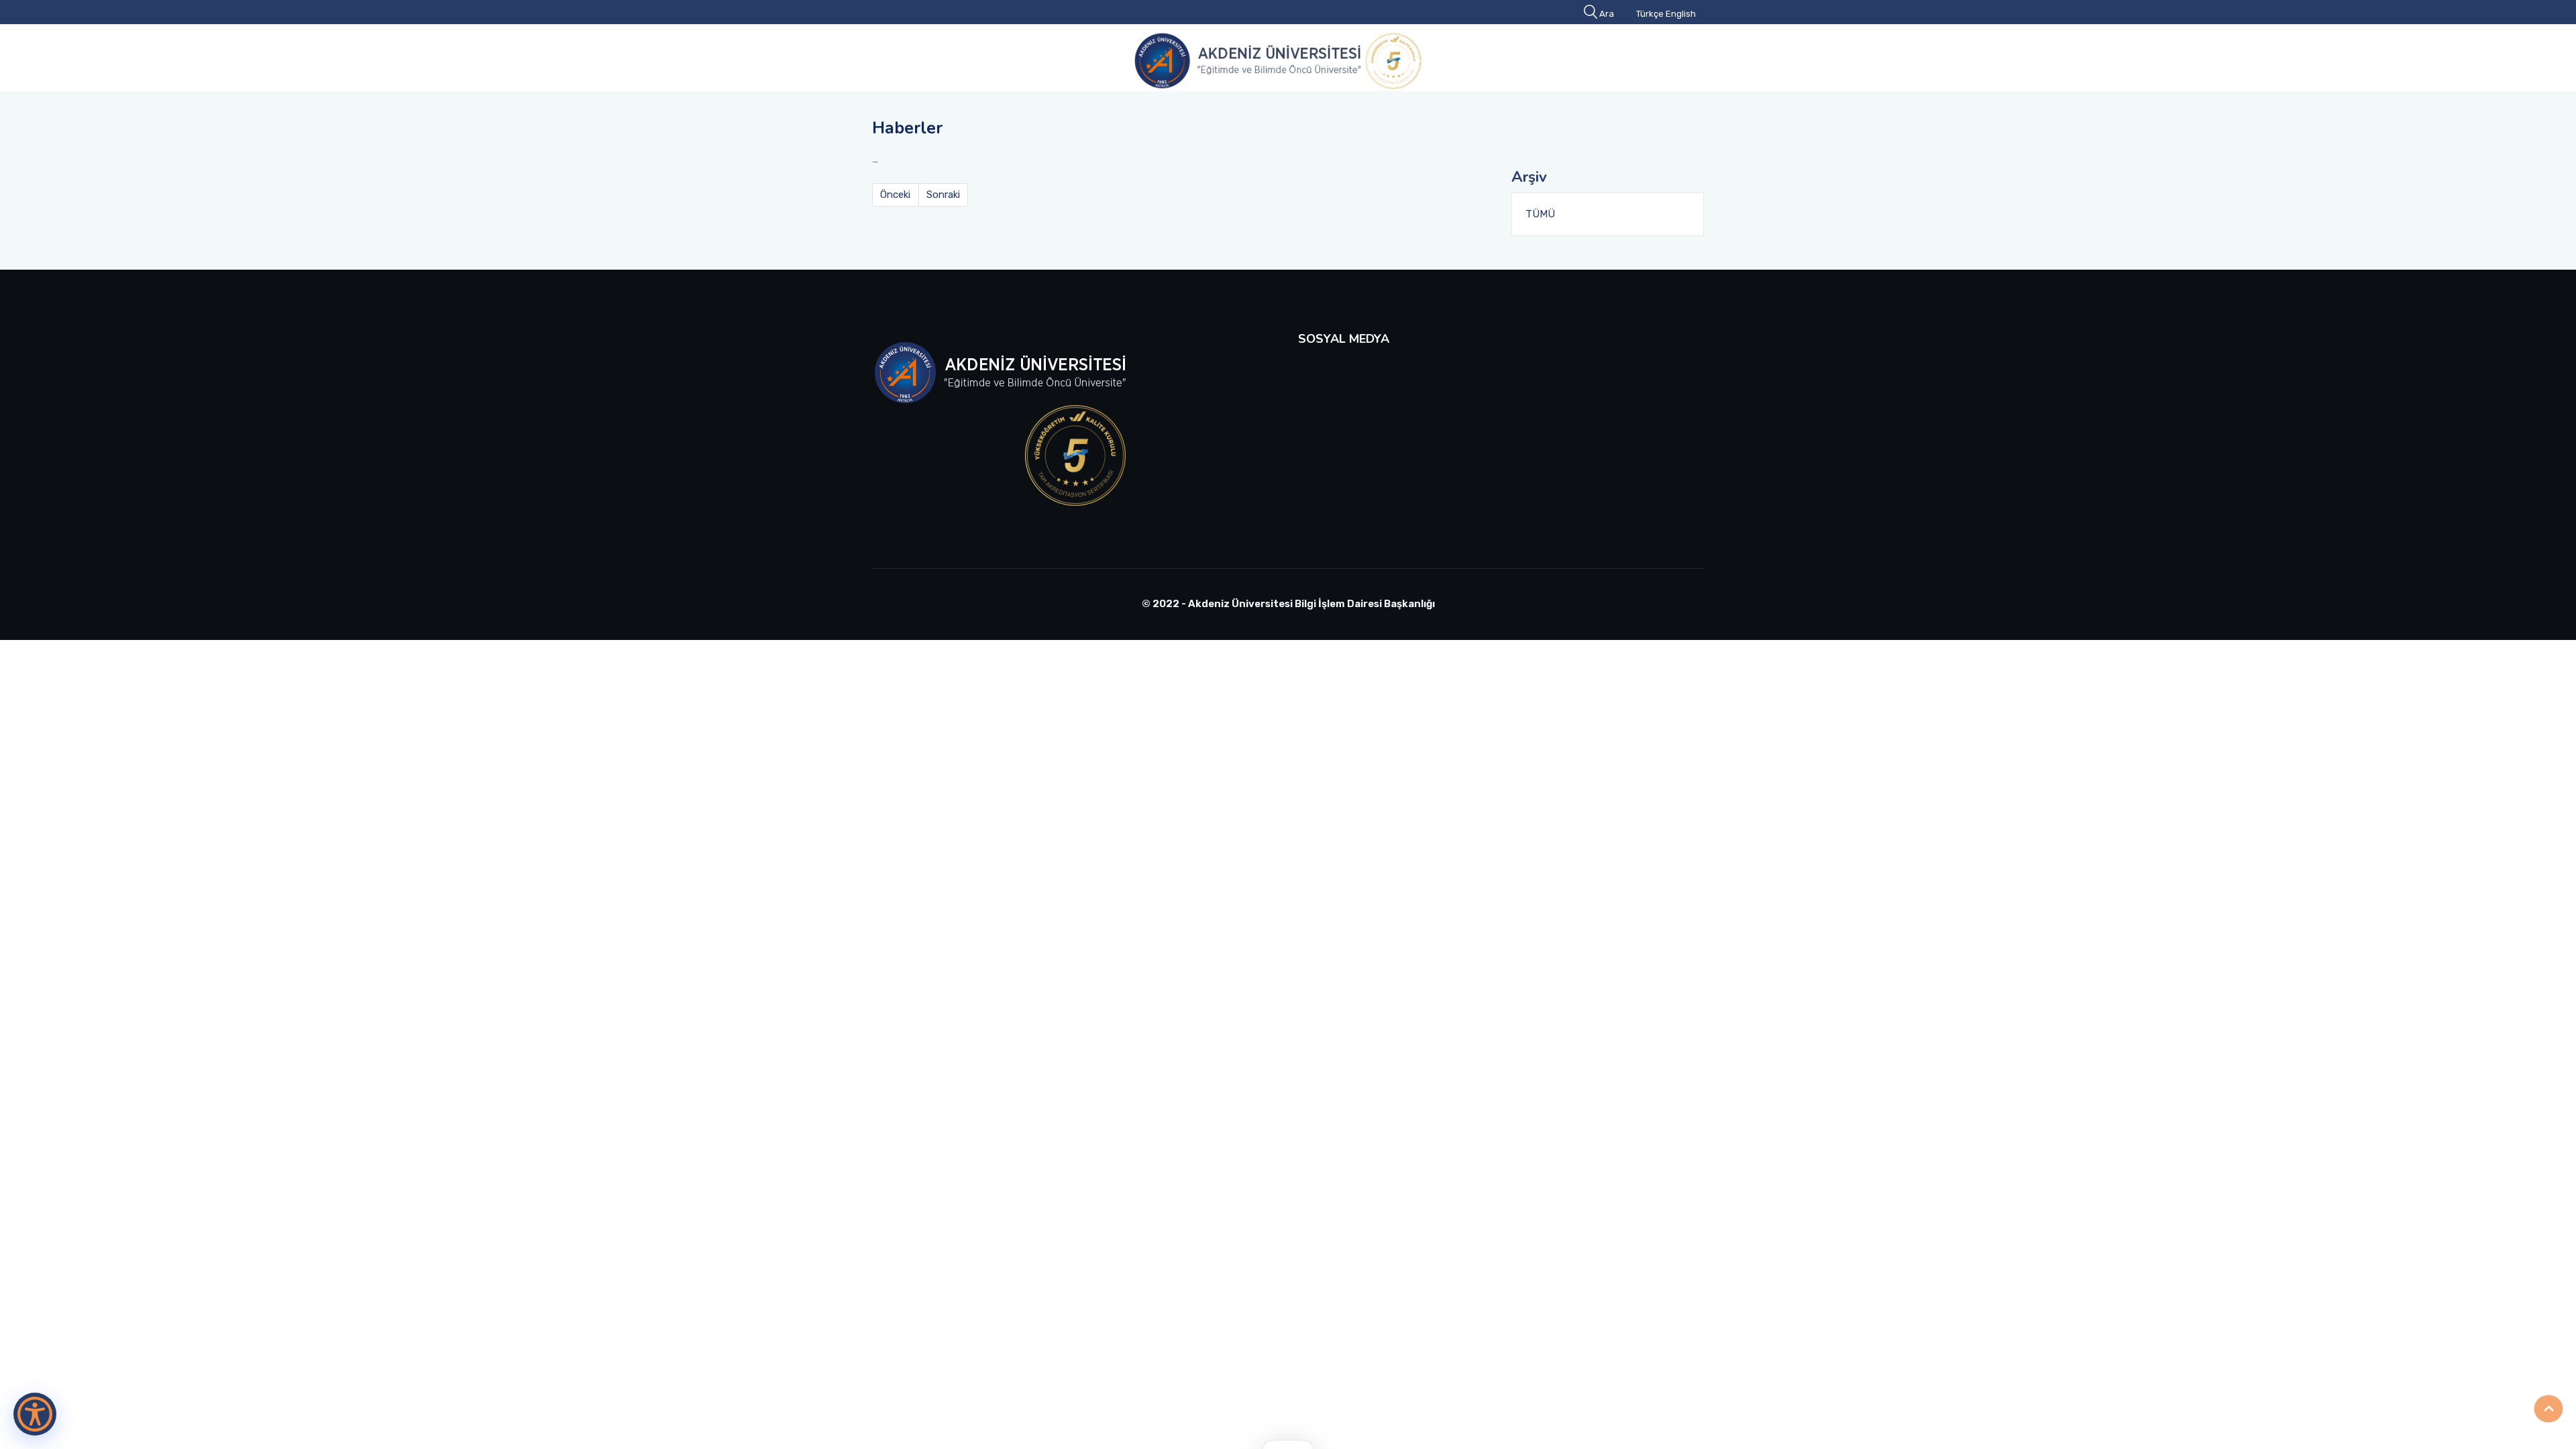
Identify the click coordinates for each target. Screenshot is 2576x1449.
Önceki (895, 195)
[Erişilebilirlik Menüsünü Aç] (35, 1414)
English (1681, 14)
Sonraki (943, 195)
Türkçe (1650, 14)
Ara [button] (1607, 14)
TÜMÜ (1540, 214)
